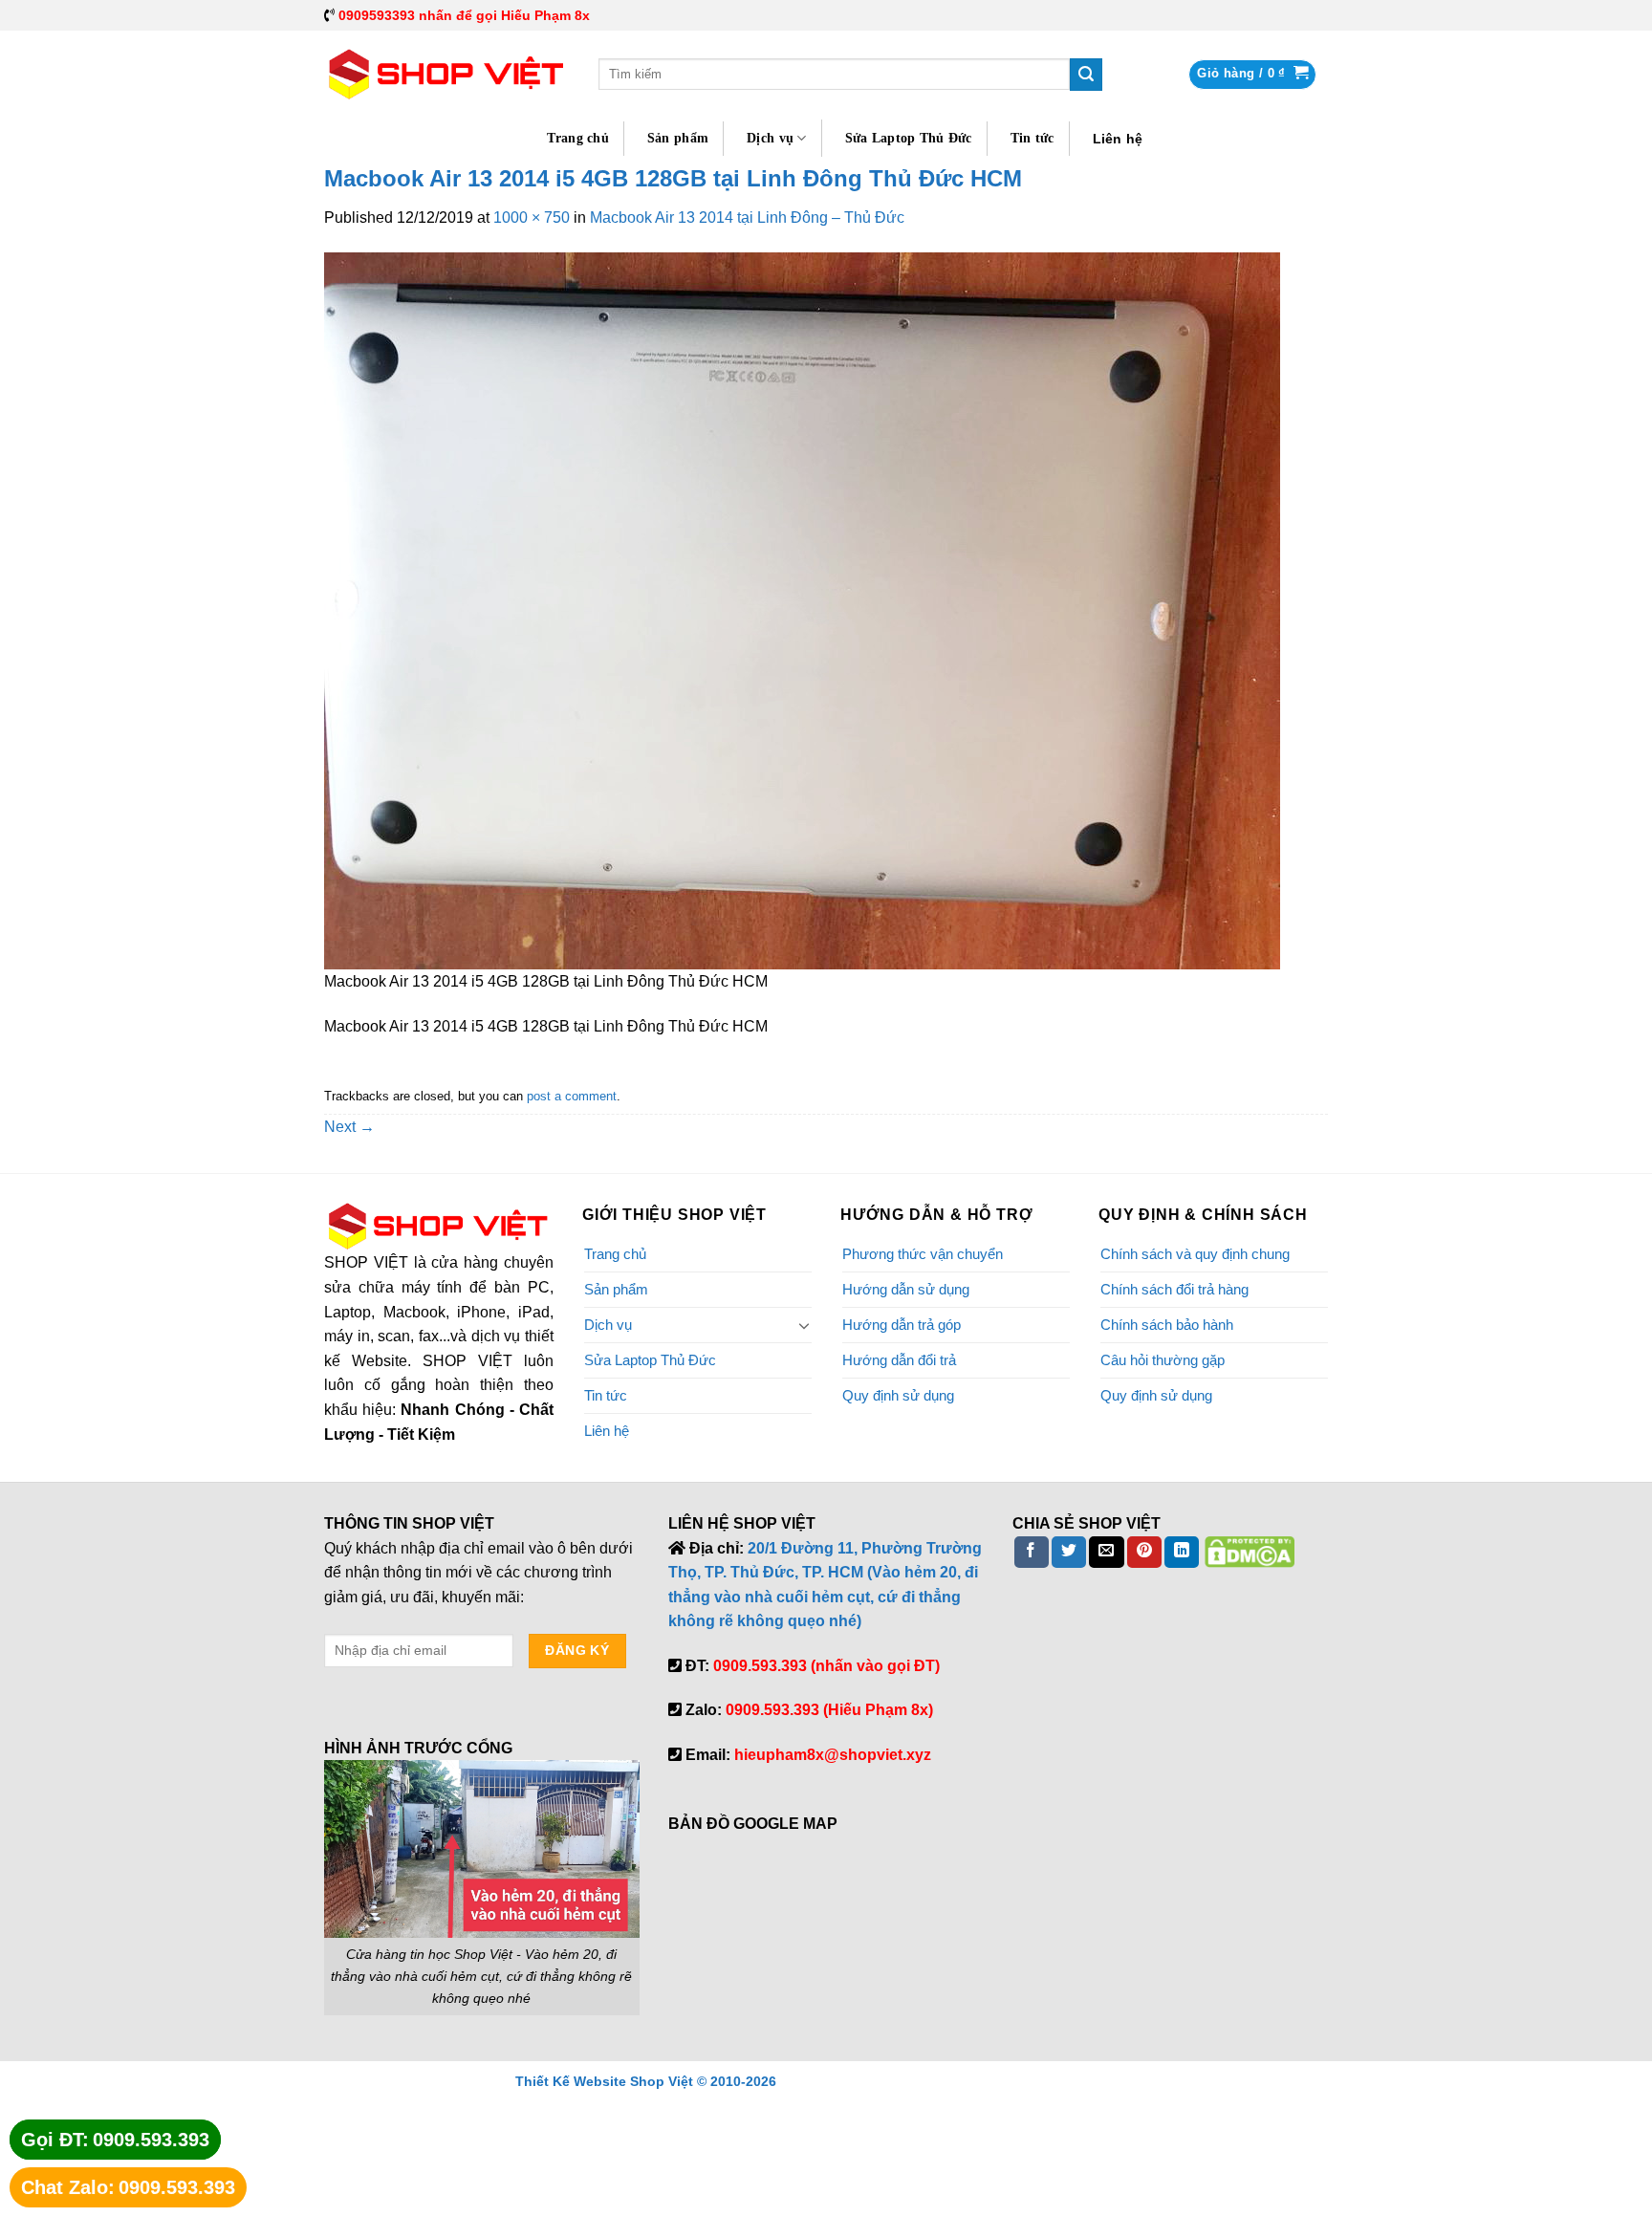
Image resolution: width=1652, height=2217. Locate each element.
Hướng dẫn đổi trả (899, 1360)
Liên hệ (1118, 139)
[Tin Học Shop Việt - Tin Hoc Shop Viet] (447, 75)
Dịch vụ (770, 138)
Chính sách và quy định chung (1195, 1254)
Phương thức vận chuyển (923, 1254)
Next (349, 1127)
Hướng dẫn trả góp (902, 1325)
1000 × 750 (532, 217)
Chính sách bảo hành (1167, 1325)
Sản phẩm (678, 138)
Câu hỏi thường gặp (1163, 1360)
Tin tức (1032, 138)
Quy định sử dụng (898, 1395)
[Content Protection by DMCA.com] (1250, 1551)
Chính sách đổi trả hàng (1174, 1289)
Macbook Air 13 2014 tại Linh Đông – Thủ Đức (747, 217)
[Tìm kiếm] (1086, 75)
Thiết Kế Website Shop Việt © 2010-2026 (646, 2081)
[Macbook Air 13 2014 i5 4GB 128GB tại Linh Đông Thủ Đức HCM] (802, 609)
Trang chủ (578, 138)
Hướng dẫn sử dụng (906, 1289)
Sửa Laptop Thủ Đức (909, 138)
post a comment (572, 1096)
